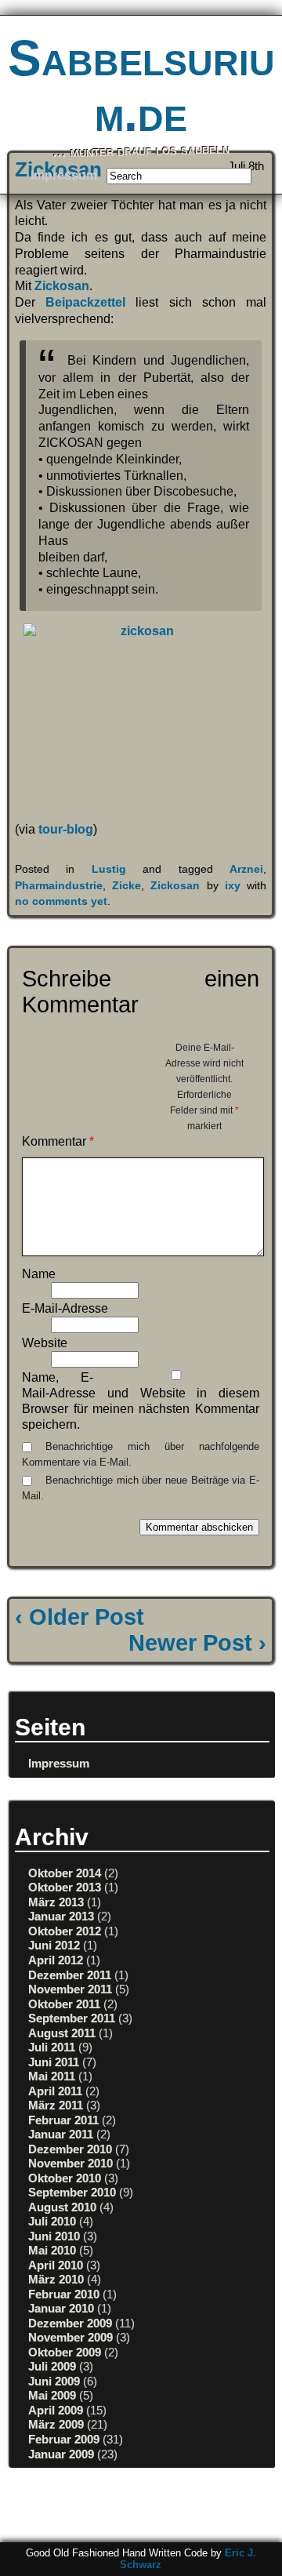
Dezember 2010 (70, 2149)
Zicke (127, 885)
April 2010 (56, 2265)
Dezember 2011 (70, 1975)
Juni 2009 (54, 2381)
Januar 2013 (61, 1916)
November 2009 (70, 2337)
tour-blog (66, 829)
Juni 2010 (54, 2236)
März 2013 (56, 1902)
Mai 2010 (52, 2250)
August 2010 (62, 2207)
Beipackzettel (85, 302)
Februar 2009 (64, 2439)
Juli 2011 (52, 2047)
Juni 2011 (54, 2062)
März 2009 (56, 2424)
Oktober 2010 (65, 2178)
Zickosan (62, 286)
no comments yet (61, 901)
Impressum (64, 175)
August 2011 (62, 2033)
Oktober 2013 (65, 1887)
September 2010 (72, 2192)
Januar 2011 (61, 2134)
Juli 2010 (52, 2221)
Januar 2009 (61, 2454)
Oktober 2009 (65, 2352)
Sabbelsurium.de (141, 85)
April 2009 (56, 2410)
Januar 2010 (61, 2308)
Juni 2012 (54, 1945)
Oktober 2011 (64, 2004)
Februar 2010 (64, 2294)
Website (45, 1343)
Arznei (246, 869)
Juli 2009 (52, 2366)
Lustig (109, 869)
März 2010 (56, 2279)
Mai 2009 (52, 2395)
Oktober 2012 (65, 1931)
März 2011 (56, 2105)
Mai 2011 (52, 2076)
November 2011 (70, 1989)
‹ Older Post (80, 1617)
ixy (233, 885)
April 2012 (56, 1960)
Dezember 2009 (70, 2323)
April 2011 (55, 2091)
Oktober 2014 (65, 1873)
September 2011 (72, 2018)
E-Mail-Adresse (65, 1308)
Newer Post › (197, 1643)
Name (39, 1274)
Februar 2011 (63, 2120)
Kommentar (58, 1141)
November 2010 (70, 2163)
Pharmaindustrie (59, 885)
